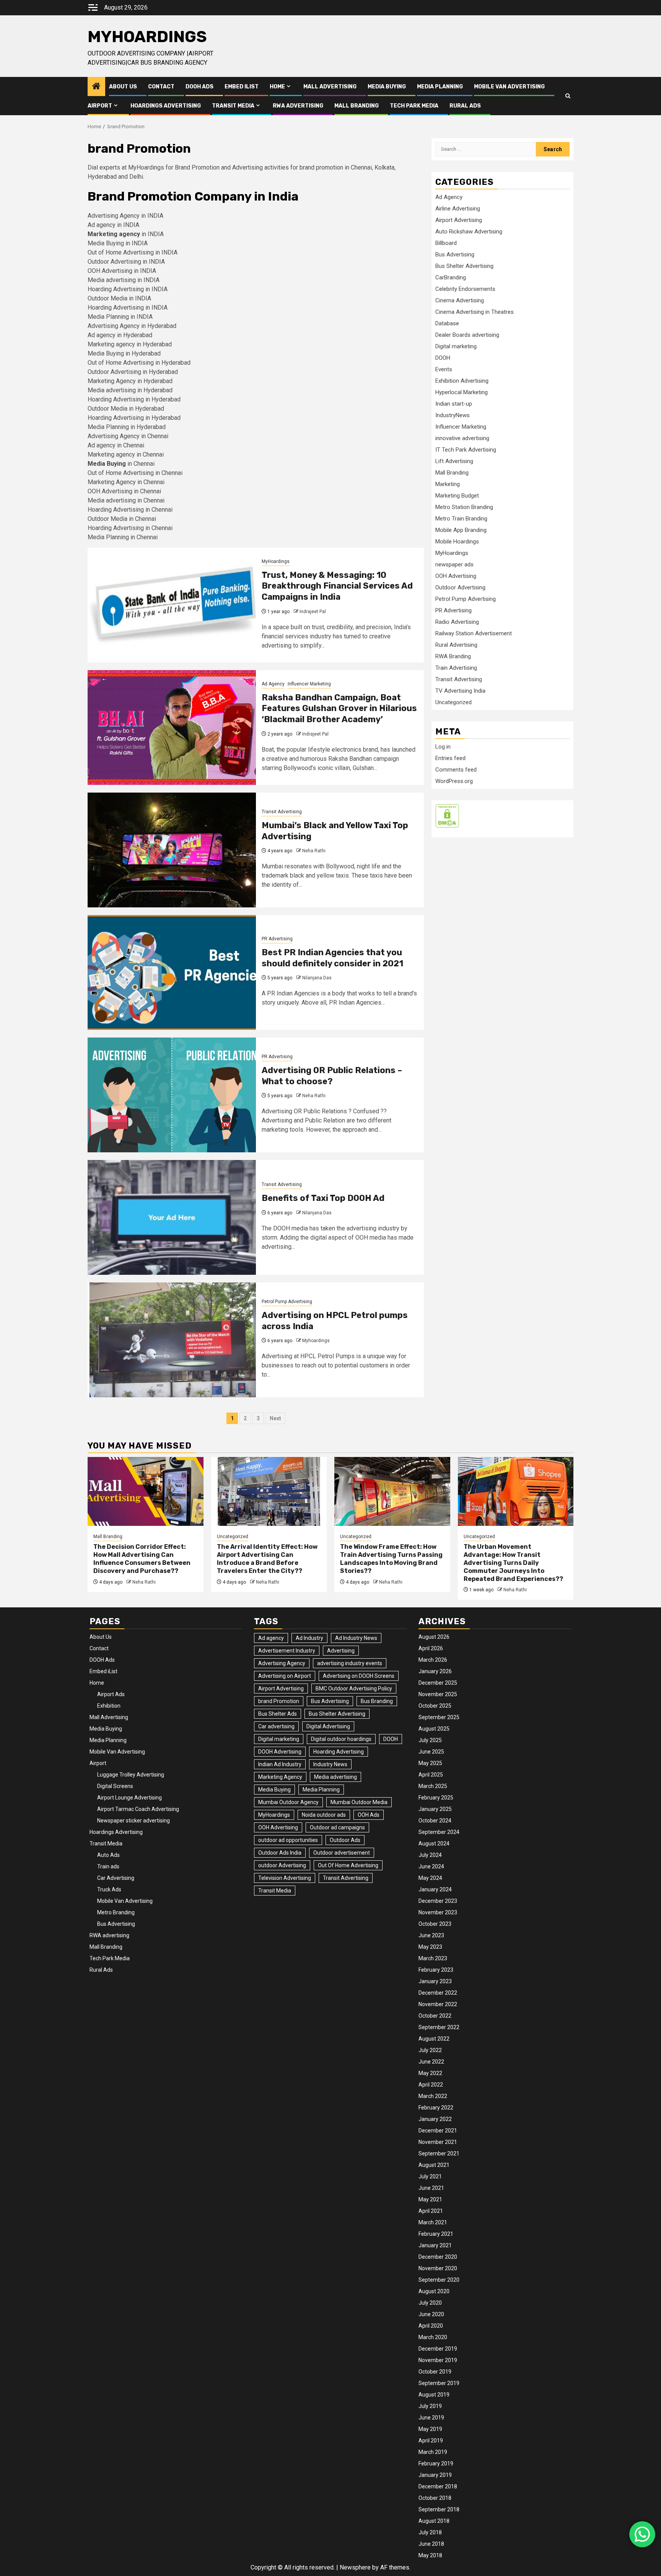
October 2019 (435, 2372)
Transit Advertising (282, 812)
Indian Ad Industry (280, 1764)
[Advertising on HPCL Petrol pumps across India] (172, 1340)
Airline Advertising (458, 209)
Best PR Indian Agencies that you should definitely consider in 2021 (332, 958)
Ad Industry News (356, 1638)
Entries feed (450, 758)
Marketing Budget (457, 496)
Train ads (108, 1866)
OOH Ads (369, 1815)
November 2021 (438, 2142)
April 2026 (431, 1648)
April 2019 (431, 2441)
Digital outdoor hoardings (341, 1739)
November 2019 (438, 2360)
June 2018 (431, 2544)
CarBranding (451, 277)
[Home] (96, 87)
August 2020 (434, 2291)
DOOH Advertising (280, 1752)
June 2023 (431, 1935)
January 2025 (435, 1809)
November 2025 (438, 1694)
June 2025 (431, 1752)
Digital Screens (115, 1786)
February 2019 (436, 2463)
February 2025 (436, 1798)
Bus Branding (377, 1701)
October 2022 (435, 2016)
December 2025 (438, 1683)
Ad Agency (273, 684)
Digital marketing (456, 346)
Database (447, 323)
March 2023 (433, 1958)
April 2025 (431, 1775)
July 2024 (430, 1855)
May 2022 (430, 2073)
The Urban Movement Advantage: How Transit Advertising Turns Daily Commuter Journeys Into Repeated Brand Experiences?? (513, 1563)
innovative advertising (462, 438)
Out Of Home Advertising (348, 1865)
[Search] (568, 96)
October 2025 (435, 1706)
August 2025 (434, 1729)
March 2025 (433, 1786)
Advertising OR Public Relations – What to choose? (332, 1076)
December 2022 (438, 1993)
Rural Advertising (456, 645)
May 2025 (430, 1763)
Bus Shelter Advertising (464, 266)
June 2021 (431, 2188)
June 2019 (431, 2418)
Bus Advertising (455, 255)
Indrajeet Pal (313, 612)
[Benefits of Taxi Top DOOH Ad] (172, 1217)
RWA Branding (453, 656)
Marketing (448, 484)
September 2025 (439, 1717)
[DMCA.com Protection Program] (447, 816)
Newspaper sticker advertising (134, 1821)
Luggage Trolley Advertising (131, 1775)
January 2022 (435, 2119)
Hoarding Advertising (339, 1752)
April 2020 (431, 2326)
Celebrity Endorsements (465, 289)
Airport (100, 106)
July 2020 (430, 2303)
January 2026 (435, 1671)
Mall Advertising (330, 87)
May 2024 (430, 1878)
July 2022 (430, 2050)
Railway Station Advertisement (474, 633)
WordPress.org (454, 781)
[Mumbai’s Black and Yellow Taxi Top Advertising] (172, 850)
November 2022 (438, 2004)
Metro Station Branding (464, 507)
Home (277, 87)
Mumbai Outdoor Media (359, 1802)
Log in (443, 747)
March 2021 (433, 2222)
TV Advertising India (460, 691)
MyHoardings (147, 37)
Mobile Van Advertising (509, 87)
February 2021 (436, 2234)
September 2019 (439, 2383)
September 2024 (439, 1832)
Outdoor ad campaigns (337, 1827)
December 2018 (438, 2486)
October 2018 (435, 2498)
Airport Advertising (459, 220)
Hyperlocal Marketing (462, 392)
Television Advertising (285, 1878)
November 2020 (438, 2268)
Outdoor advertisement (342, 1853)
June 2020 (431, 2314)
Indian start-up (454, 404)
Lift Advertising (454, 461)
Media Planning (440, 87)
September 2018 (439, 2509)
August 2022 (434, 2039)
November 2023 (438, 1912)
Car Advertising (116, 1878)
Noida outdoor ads (324, 1815)
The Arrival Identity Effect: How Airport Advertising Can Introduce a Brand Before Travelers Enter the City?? (267, 1559)
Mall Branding (357, 106)
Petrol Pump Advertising (287, 1302)
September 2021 (439, 2153)
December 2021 (438, 2131)
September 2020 (439, 2280)
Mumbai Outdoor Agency (288, 1802)
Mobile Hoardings (457, 542)
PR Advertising (277, 939)
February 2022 (436, 2108)
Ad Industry (309, 1638)
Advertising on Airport (285, 1676)
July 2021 (430, 2176)
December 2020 (438, 2257)
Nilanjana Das (317, 978)
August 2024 (434, 1843)
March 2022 (433, 2096)
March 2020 (433, 2337)
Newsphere (355, 2567)
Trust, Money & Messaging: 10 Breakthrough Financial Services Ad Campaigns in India (337, 586)
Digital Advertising (328, 1726)
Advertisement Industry (287, 1651)
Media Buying (387, 87)
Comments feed (456, 770)
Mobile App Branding (461, 530)
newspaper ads (454, 564)
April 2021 (431, 2211)
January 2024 (435, 1889)
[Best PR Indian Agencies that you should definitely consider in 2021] (172, 972)
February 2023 (436, 1970)
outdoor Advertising (282, 1865)
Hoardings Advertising (166, 106)
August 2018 (434, 2521)
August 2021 (434, 2165)
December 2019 (438, 2349)
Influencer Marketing (309, 684)
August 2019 (434, 2395)
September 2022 (439, 2027)
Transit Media (233, 106)
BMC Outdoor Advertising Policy (354, 1689)
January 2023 (435, 1981)
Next (275, 1418)
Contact (161, 87)
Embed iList (242, 87)
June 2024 (431, 1866)
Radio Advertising (457, 622)
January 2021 (435, 2245)
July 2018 (430, 2532)
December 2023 (438, 1901)
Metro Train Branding (461, 519)
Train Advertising (456, 668)
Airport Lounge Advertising (129, 1798)
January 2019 (435, 2475)
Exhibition (109, 1706)
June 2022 (431, 2062)
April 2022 (431, 2085)
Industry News (330, 1764)
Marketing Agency (280, 1777)
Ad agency (271, 1638)
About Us (123, 87)
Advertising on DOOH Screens (359, 1676)
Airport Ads (111, 1694)
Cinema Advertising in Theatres (475, 312)
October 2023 (435, 1924)
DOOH (443, 358)
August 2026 (434, 1637)
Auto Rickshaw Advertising (469, 232)
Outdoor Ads (345, 1840)
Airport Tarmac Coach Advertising (138, 1809)
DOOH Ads (199, 87)
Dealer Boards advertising (467, 335)
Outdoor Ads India (280, 1853)
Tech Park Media (414, 106)
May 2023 (430, 1947)
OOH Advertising (456, 576)
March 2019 (433, 2452)
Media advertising (335, 1777)
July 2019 (430, 2406)
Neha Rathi (314, 851)
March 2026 (433, 1660)
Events (444, 369)
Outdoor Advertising (460, 587)
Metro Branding (116, 1912)
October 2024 (435, 1821)
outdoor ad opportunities (288, 1840)
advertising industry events (350, 1663)
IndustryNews (453, 415)
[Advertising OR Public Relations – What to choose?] (172, 1095)
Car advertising (276, 1726)
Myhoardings (316, 1341)
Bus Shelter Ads (278, 1714)
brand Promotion (279, 1701)
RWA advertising (298, 106)
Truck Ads (109, 1889)
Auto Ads (108, 1855)
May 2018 (430, 2555)
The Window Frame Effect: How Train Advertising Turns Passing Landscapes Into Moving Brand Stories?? (391, 1559)
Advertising (341, 1651)
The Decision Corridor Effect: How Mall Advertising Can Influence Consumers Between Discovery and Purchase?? (142, 1559)
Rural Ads (465, 106)
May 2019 (430, 2429)
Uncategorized (453, 702)
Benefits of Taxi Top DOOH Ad (323, 1198)
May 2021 (430, 2199)
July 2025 (430, 1740)
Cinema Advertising (460, 300)
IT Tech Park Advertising (466, 450)
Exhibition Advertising (462, 381)
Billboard (446, 243)
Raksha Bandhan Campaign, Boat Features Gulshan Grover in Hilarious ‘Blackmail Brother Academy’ (339, 708)
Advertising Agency (282, 1663)
